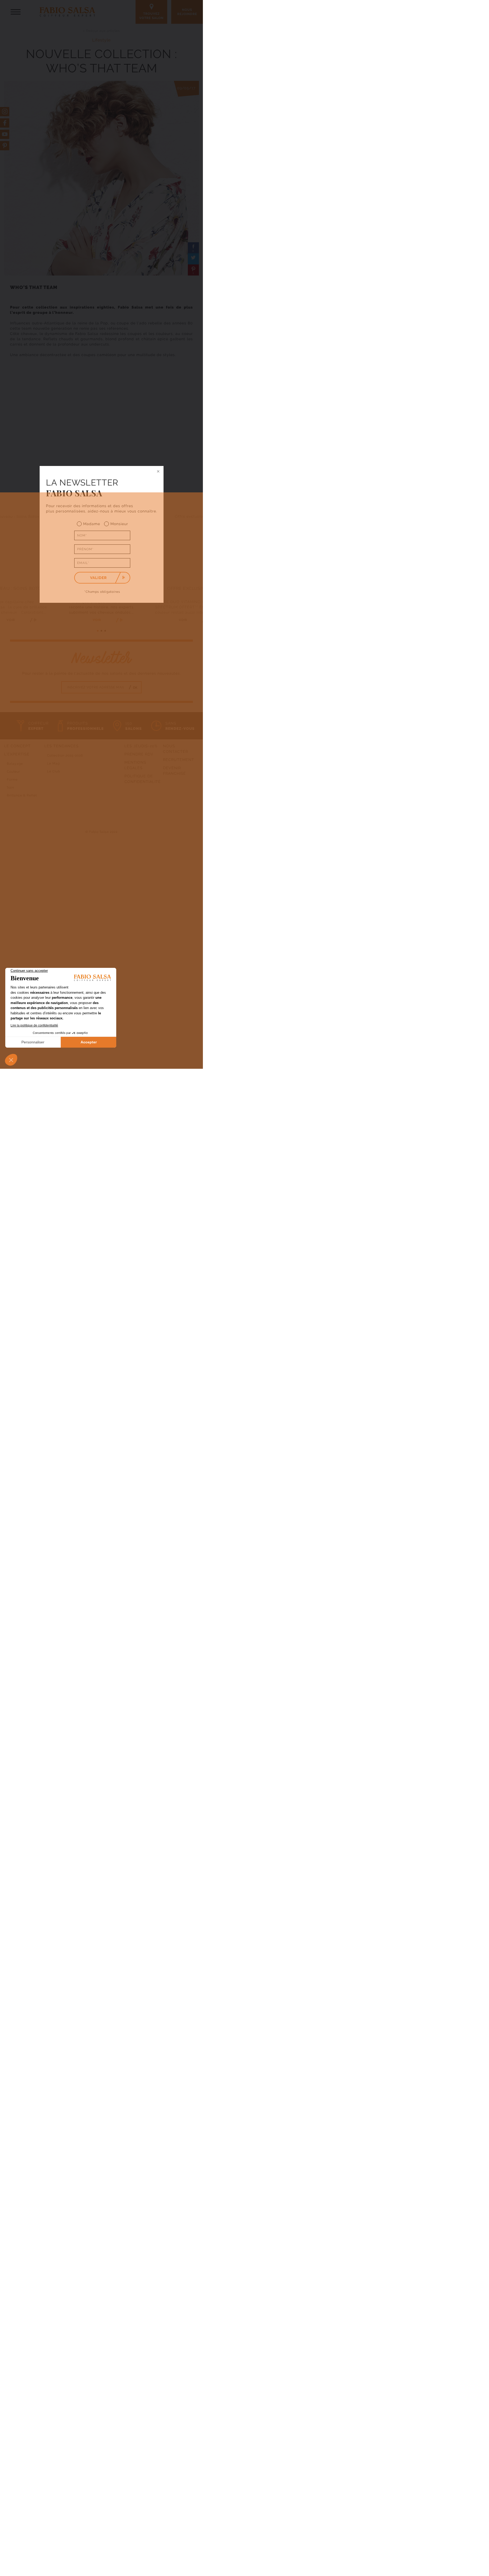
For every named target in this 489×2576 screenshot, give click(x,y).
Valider (98, 578)
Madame (92, 524)
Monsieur (119, 524)
